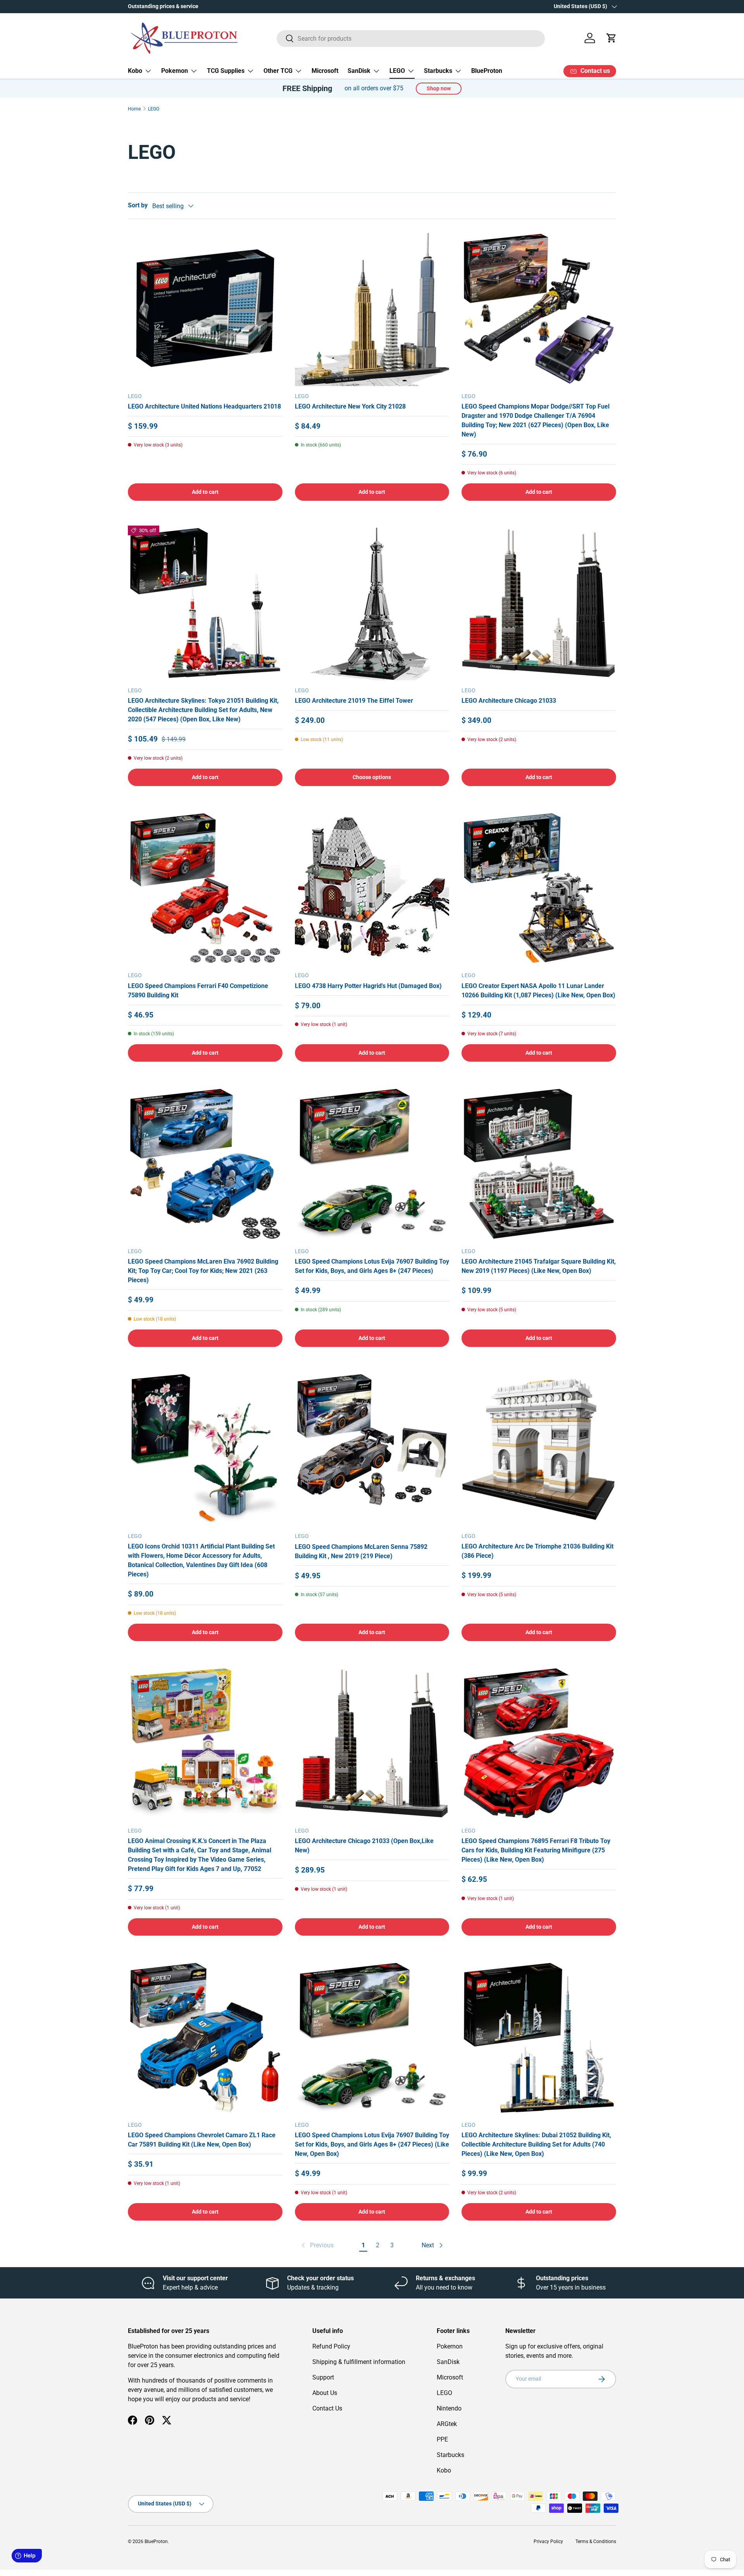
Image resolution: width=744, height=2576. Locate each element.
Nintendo (449, 2408)
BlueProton (487, 71)
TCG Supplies (226, 71)
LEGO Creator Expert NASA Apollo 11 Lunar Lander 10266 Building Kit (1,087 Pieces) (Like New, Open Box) (538, 991)
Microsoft (325, 71)
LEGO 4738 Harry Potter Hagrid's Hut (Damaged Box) (368, 986)
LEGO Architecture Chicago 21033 (509, 701)
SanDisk (359, 71)
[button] (611, 38)
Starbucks (438, 71)
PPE (442, 2439)
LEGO (397, 71)
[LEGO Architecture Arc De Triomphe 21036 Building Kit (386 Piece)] (539, 1449)
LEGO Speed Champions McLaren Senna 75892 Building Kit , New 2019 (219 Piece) (361, 1551)
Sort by (138, 205)
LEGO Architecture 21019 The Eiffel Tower (354, 701)
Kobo (135, 71)
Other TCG (278, 71)
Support (323, 2377)
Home (134, 109)
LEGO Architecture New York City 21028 (350, 406)
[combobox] (411, 38)
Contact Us (327, 2408)
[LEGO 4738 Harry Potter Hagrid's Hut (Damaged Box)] (372, 888)
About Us (325, 2393)
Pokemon (175, 71)
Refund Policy (331, 2346)
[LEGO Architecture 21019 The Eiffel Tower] (372, 603)
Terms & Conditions (596, 2542)
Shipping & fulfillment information (359, 2362)
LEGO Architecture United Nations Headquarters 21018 (204, 406)
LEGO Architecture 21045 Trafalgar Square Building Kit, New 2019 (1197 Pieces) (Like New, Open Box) (539, 1266)
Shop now (439, 88)
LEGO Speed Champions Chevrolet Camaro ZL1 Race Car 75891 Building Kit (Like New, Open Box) (202, 2140)
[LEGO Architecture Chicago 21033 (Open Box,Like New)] (372, 1743)
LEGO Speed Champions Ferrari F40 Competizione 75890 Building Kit (198, 991)
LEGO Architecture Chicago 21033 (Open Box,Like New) (364, 1846)
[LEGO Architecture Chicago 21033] (539, 603)
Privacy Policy (548, 2542)
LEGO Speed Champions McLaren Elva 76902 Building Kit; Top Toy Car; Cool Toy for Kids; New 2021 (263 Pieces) (203, 1271)
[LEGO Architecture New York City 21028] (372, 309)
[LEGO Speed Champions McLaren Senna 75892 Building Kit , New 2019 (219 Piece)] (372, 1449)
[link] (317, 2245)
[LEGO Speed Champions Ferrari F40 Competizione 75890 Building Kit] (205, 888)
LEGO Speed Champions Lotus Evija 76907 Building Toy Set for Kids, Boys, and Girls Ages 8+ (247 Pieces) (372, 1266)
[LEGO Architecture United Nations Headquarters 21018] (205, 309)
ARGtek (447, 2424)
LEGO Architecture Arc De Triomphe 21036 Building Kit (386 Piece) (537, 1551)
